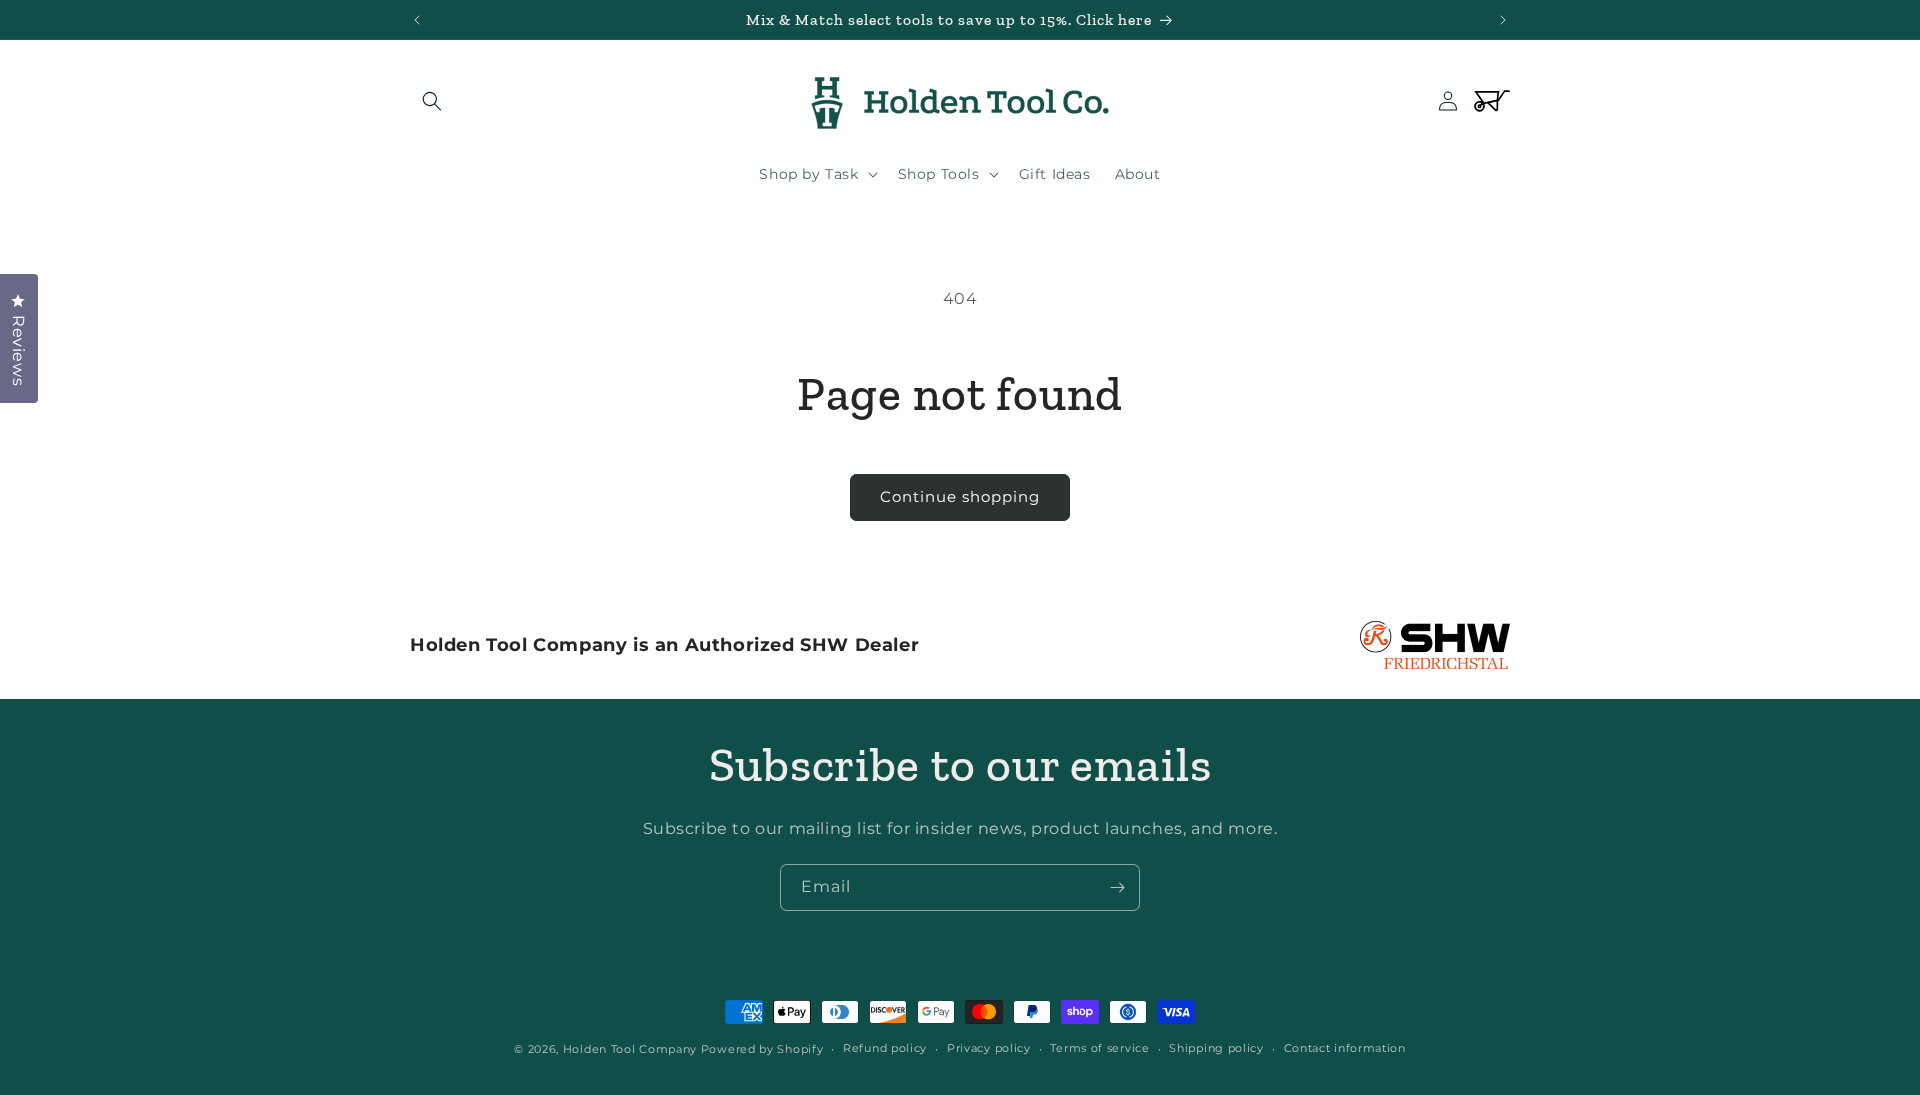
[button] (432, 101)
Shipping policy (1216, 1048)
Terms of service (1099, 1048)
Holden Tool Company (630, 1049)
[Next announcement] (1503, 20)
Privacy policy (989, 1048)
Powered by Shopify (762, 1049)
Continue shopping (960, 496)
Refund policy (885, 1048)
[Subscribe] (1117, 887)
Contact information (1345, 1048)
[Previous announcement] (417, 20)
